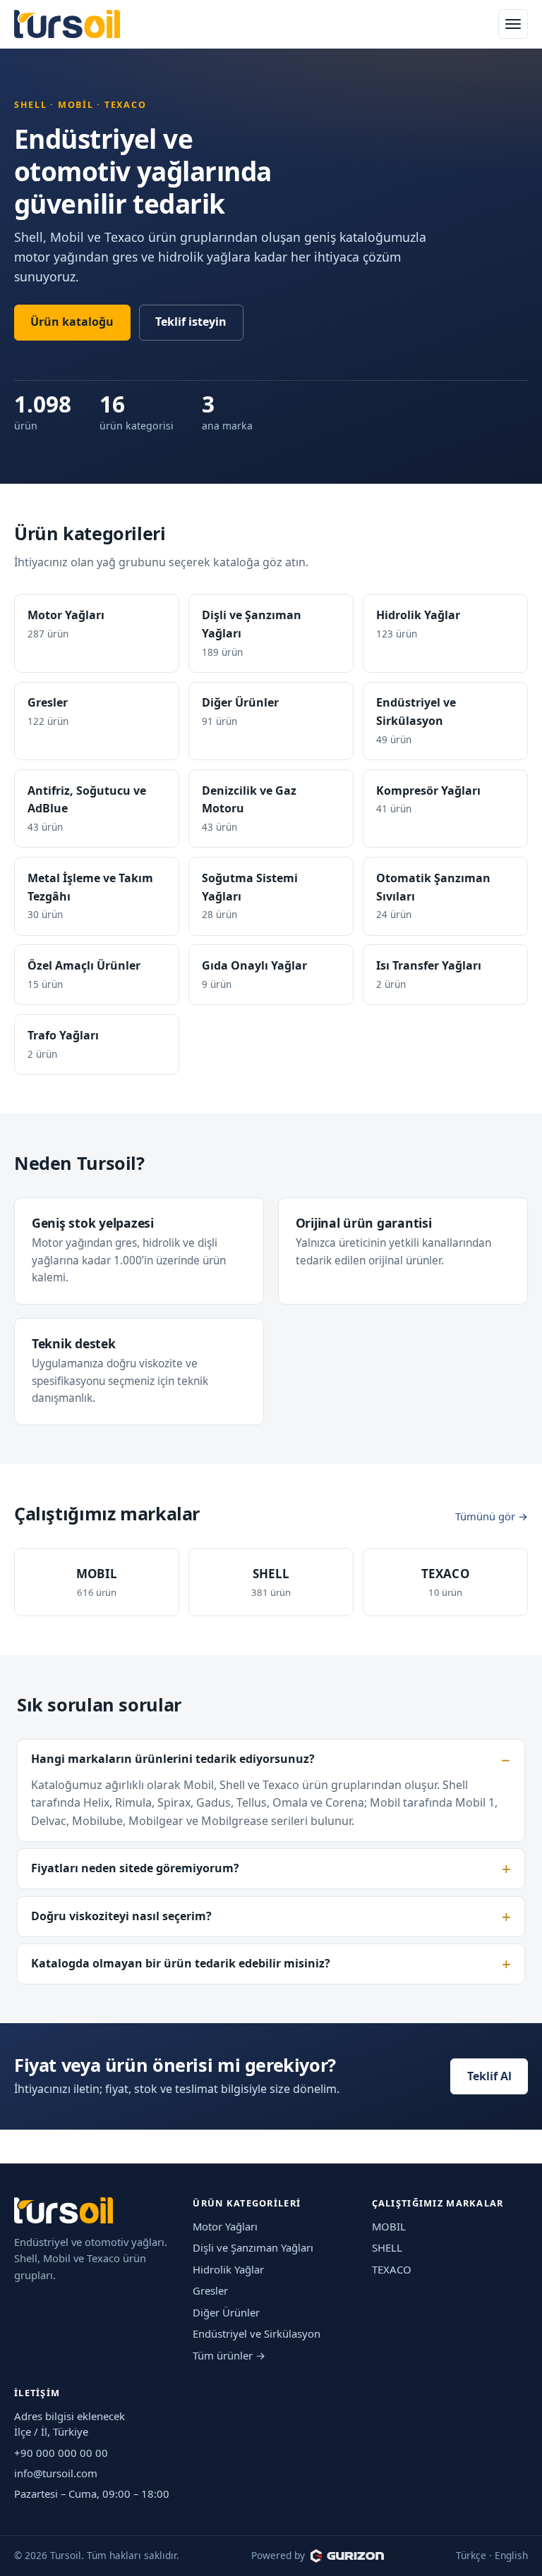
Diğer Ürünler (226, 2312)
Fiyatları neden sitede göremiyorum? (135, 1868)
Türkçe (471, 2555)
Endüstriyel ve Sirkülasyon (257, 2333)
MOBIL (389, 2226)
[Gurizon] (347, 2556)
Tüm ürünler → (229, 2355)
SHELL (387, 2247)
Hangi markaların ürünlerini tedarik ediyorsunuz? (173, 1759)
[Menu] (513, 24)
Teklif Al (489, 2076)
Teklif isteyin (191, 322)
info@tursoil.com (56, 2473)
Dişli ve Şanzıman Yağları (253, 2247)
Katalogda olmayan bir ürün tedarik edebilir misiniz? (181, 1963)
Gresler (210, 2290)
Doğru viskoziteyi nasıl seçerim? (121, 1916)
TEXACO (392, 2269)
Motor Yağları (225, 2226)
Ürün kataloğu (72, 322)
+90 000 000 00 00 (61, 2453)
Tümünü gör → (492, 1516)
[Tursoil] (67, 24)
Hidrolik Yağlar (228, 2269)
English (511, 2555)
